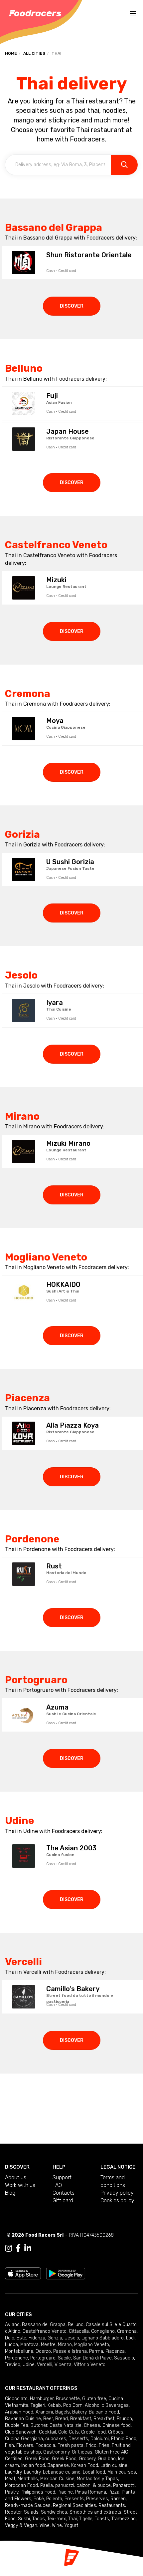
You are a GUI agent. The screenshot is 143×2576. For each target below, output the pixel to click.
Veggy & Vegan (21, 2525)
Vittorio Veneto (90, 2365)
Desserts (78, 2439)
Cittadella (79, 2331)
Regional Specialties (74, 2505)
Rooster (13, 2512)
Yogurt (71, 2525)
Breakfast (81, 2419)
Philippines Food (38, 2492)
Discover (72, 306)
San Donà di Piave (92, 2358)
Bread (62, 2419)
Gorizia (55, 2338)
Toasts (102, 2519)
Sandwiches (54, 2512)
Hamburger (42, 2399)
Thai (72, 2519)
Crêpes (116, 2432)
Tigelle (86, 2519)
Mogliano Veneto (92, 2345)
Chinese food (117, 2425)
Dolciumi (100, 2439)
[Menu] (133, 13)
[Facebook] (18, 2248)
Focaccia (45, 2445)
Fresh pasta (71, 2445)
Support (62, 2177)
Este (21, 2338)
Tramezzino (124, 2519)
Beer (48, 2419)
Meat (10, 2479)
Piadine (65, 2492)
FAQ (57, 2185)
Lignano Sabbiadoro (103, 2338)
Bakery (79, 2412)
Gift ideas (82, 2452)
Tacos (39, 2519)
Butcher (39, 2425)
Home (11, 53)
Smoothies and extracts (95, 2512)
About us (16, 2177)
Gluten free (94, 2399)
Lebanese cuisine (62, 2472)
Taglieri (38, 2405)
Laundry (13, 2472)
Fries (104, 2445)
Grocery (87, 2459)
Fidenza (37, 2338)
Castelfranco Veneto (45, 2331)
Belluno (76, 2325)
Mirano (65, 2345)
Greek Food (37, 2459)
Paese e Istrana (70, 2351)
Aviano (12, 2325)
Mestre (48, 2345)
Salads (31, 2512)
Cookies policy (117, 2200)
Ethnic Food (124, 2439)
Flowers (25, 2445)
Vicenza (63, 2365)
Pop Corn (73, 2405)
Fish (9, 2445)
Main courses (122, 2472)
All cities (34, 53)
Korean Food (85, 2465)
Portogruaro (43, 2358)
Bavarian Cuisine (23, 2419)
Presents (74, 2499)
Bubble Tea (17, 2425)
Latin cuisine (114, 2465)
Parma (96, 2351)
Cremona (127, 2331)
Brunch (124, 2419)
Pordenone (16, 2358)
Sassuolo (124, 2358)
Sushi (24, 2519)
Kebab (54, 2405)
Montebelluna (19, 2351)
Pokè (39, 2499)
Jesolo (72, 2338)
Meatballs (28, 2479)
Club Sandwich (21, 2432)
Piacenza (115, 2351)
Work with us (20, 2185)
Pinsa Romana (91, 2492)
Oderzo (43, 2351)
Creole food (93, 2432)
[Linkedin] (28, 2248)
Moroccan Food (21, 2485)
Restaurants (112, 2505)
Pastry (12, 2492)
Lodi (130, 2338)
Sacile (64, 2358)
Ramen (118, 2499)
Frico (91, 2445)
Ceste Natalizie (66, 2425)
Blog (10, 2193)
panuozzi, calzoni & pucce (83, 2485)
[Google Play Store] (66, 2273)
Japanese (58, 2465)
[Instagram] (8, 2248)
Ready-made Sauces (28, 2505)
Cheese (92, 2425)
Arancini (44, 2412)
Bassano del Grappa (44, 2325)
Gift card (63, 2200)
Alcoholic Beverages (107, 2405)
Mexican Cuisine (57, 2479)
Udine (29, 2365)
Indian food (33, 2465)
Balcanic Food (104, 2412)
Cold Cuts (69, 2432)
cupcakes (56, 2439)
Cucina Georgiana (24, 2439)
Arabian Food (19, 2412)
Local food (94, 2472)
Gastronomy (56, 2452)
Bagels (63, 2412)
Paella (47, 2485)
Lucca (11, 2345)
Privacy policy (117, 2193)
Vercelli (45, 2365)
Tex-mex (57, 2519)
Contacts (64, 2193)
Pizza (114, 2492)
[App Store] (23, 2273)
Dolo (10, 2338)
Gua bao (107, 2459)
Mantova (29, 2345)
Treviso (13, 2365)
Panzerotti (124, 2485)
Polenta (54, 2499)
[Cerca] (124, 165)
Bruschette (68, 2399)
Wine (45, 2525)
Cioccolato (16, 2399)
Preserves (97, 2499)
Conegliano (103, 2331)
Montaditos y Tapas (97, 2479)
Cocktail (47, 2432)
